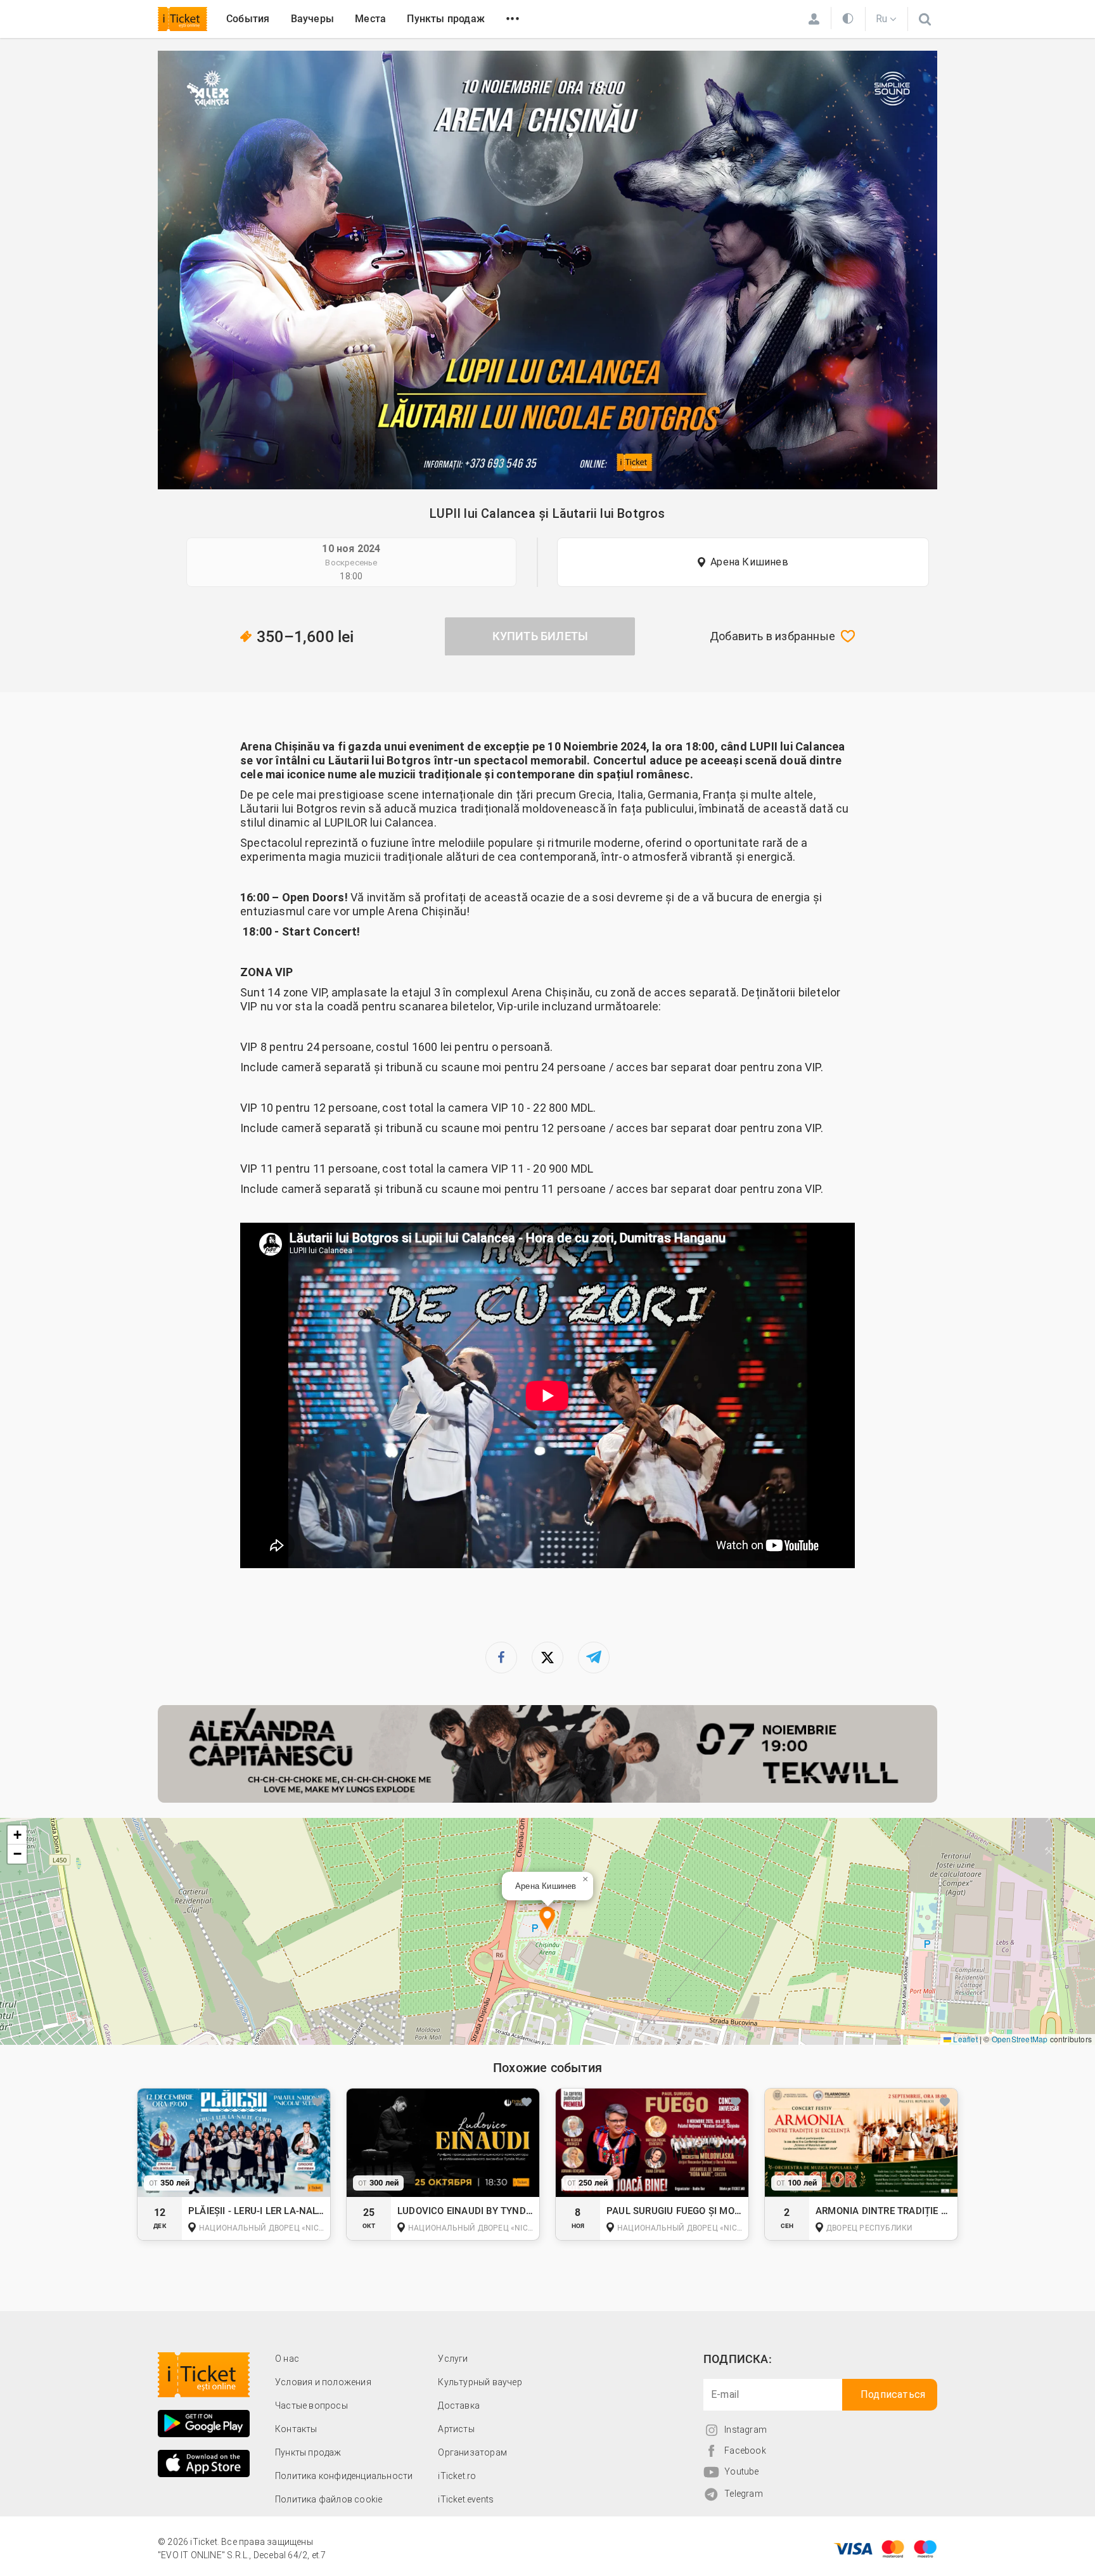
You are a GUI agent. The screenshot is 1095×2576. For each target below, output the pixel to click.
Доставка (459, 2405)
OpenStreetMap (1020, 2039)
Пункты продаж (446, 19)
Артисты (456, 2429)
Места (370, 19)
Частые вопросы (311, 2405)
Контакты (296, 2429)
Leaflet (964, 2039)
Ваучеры (312, 19)
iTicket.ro (457, 2476)
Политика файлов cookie (329, 2499)
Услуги (453, 2359)
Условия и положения (323, 2382)
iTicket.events (466, 2499)
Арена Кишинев (749, 562)
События (248, 19)
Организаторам (472, 2452)
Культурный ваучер (480, 2382)
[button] (547, 1920)
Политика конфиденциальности (344, 2476)
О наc (287, 2359)
